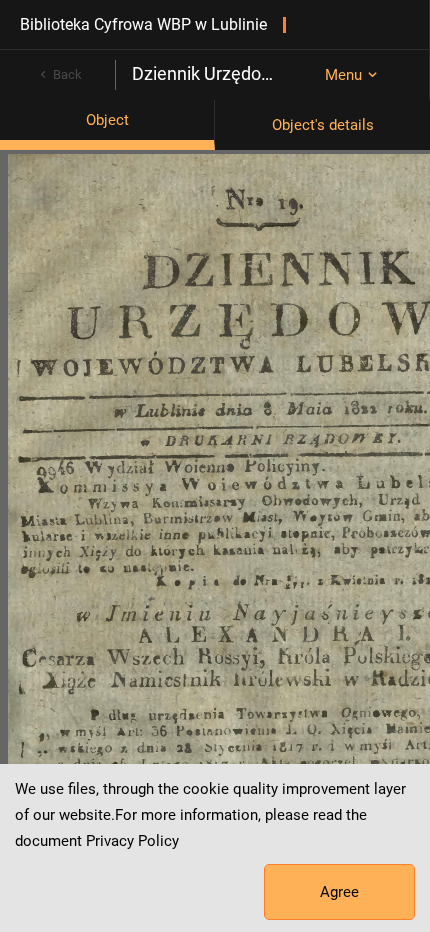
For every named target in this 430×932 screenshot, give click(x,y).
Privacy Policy (132, 841)
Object (107, 120)
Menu (343, 75)
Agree (339, 892)
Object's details (323, 125)
